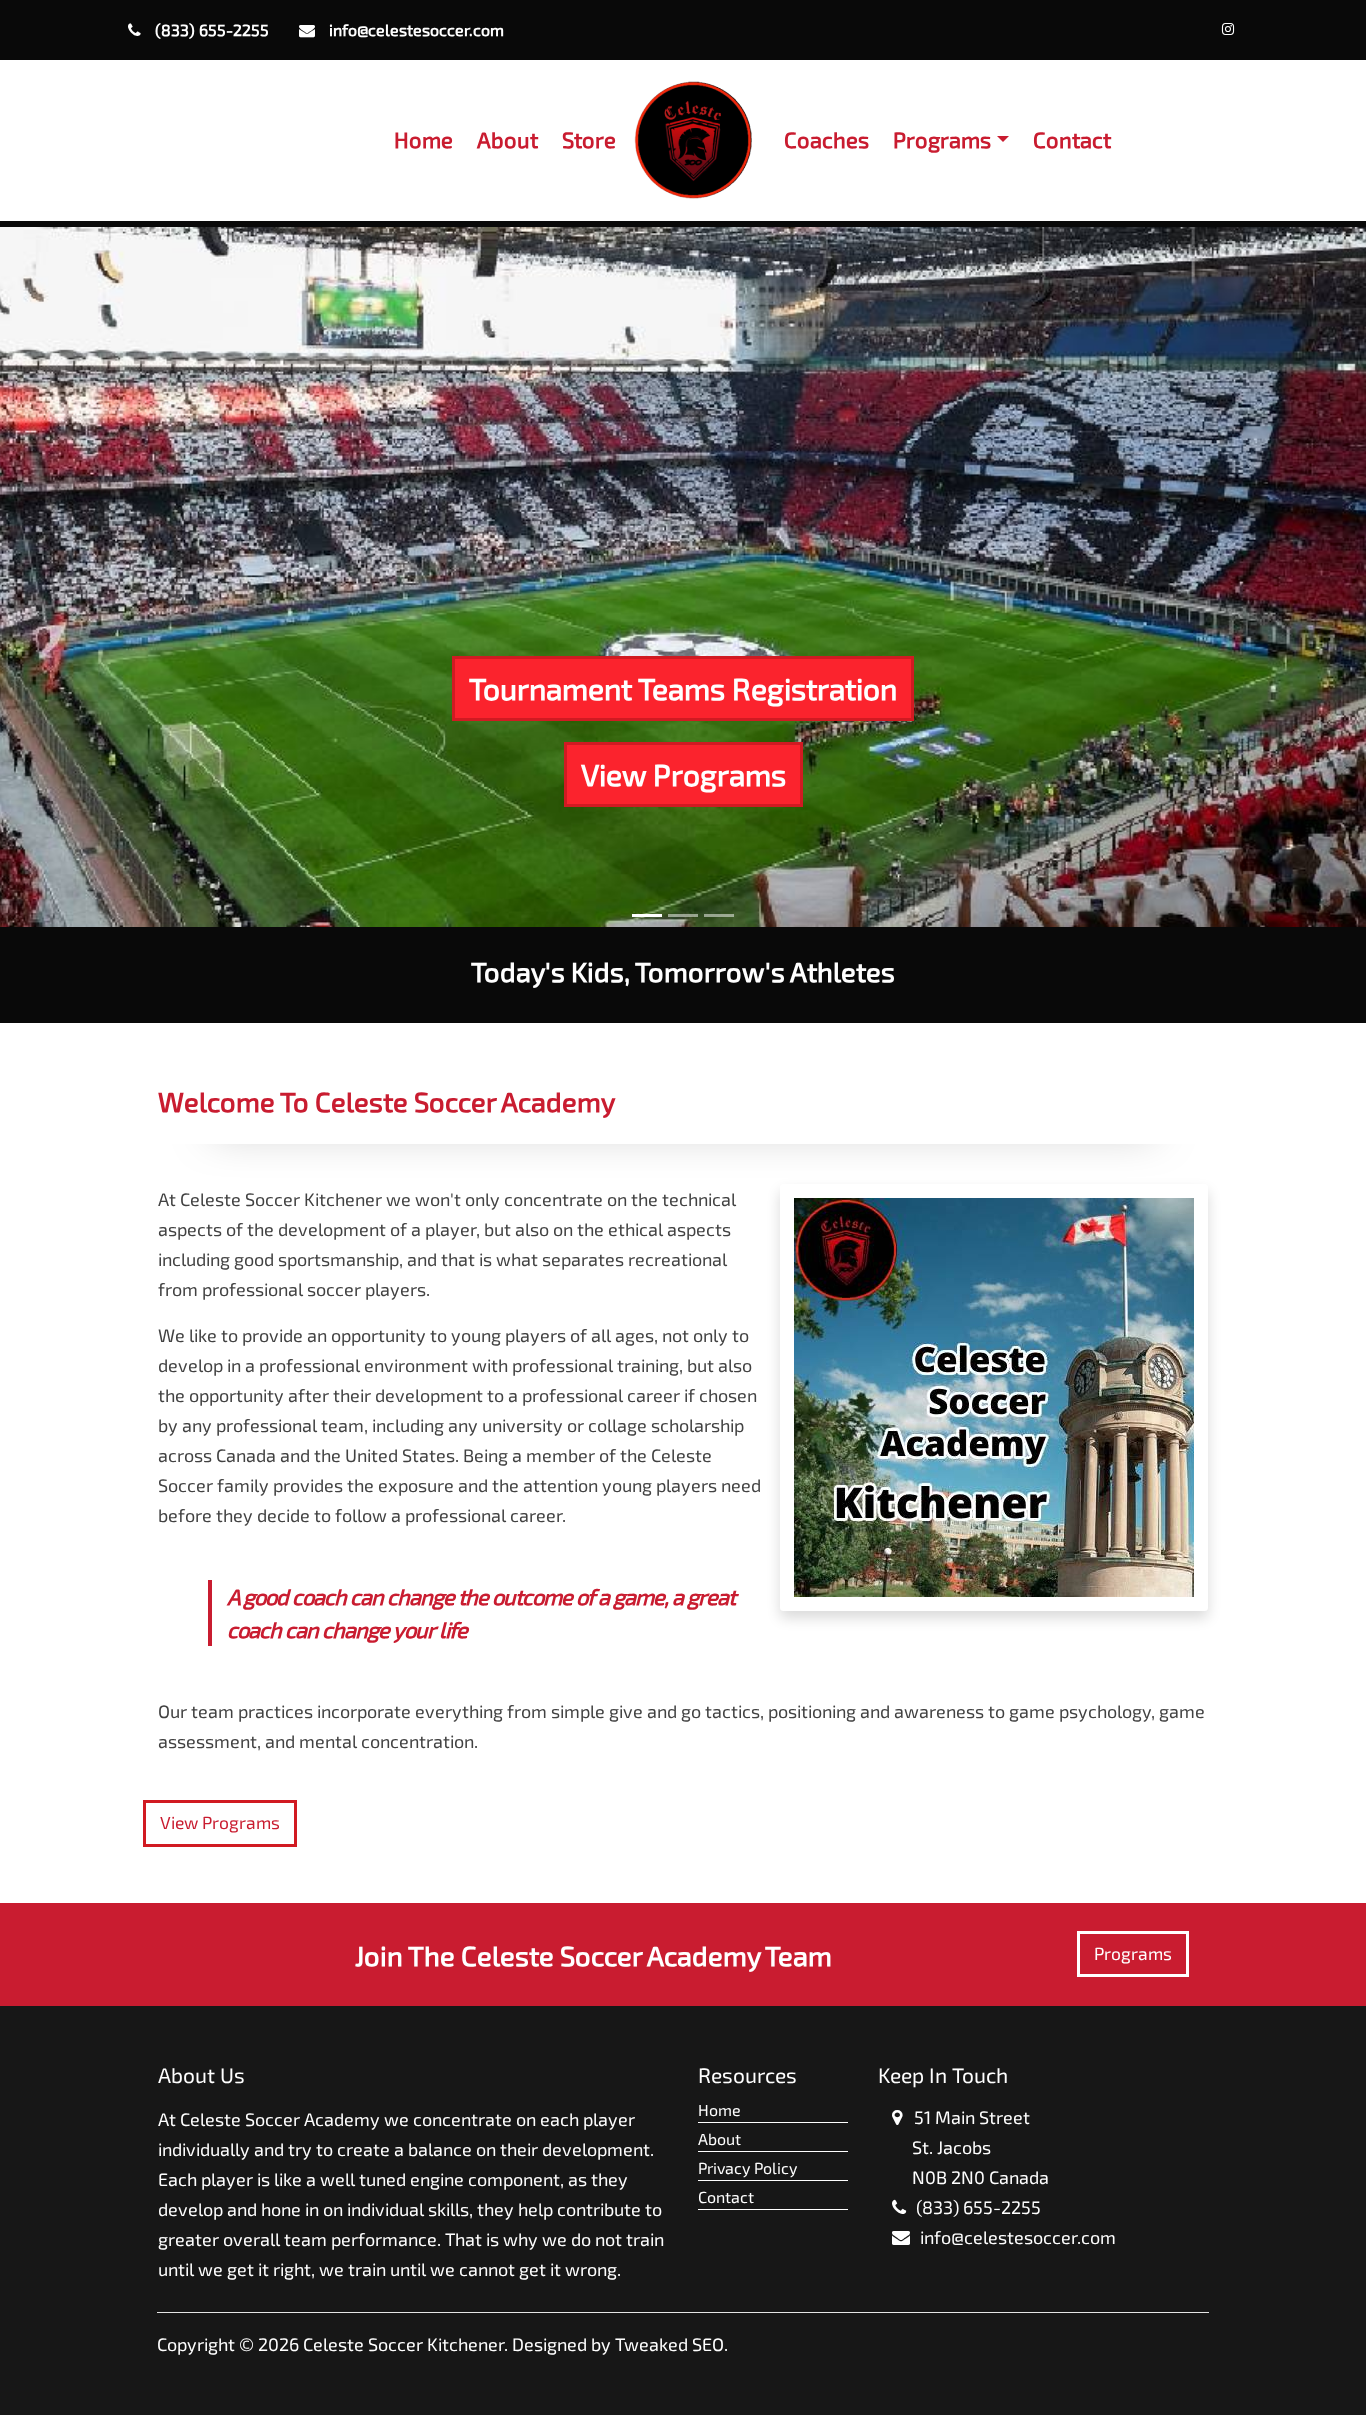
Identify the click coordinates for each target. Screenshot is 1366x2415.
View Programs (683, 774)
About (507, 139)
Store (589, 139)
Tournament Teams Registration (683, 688)
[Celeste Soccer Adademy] (1230, 28)
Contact (1072, 139)
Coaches (826, 139)
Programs (1133, 1953)
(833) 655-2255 (210, 29)
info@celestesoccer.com (414, 29)
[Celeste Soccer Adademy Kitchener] (693, 140)
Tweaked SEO (669, 2344)
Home (423, 139)
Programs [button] (942, 139)
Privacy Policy (747, 2167)
